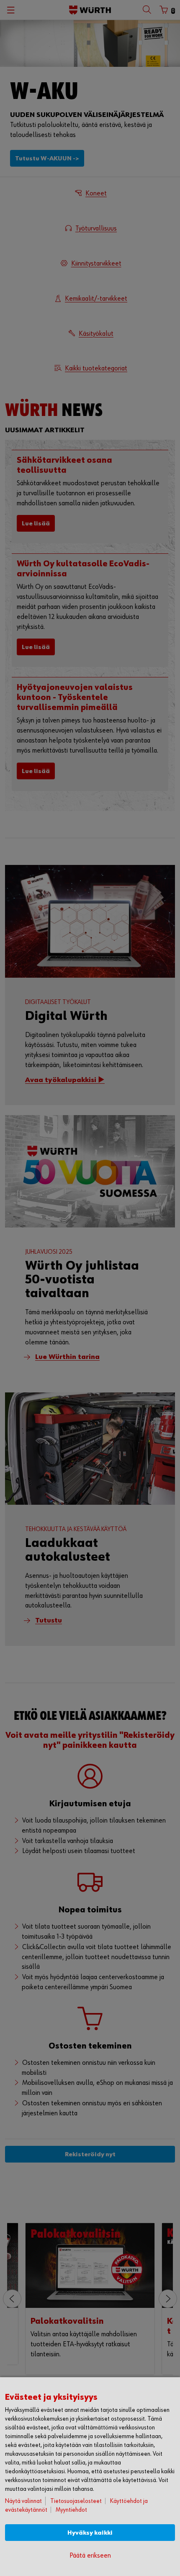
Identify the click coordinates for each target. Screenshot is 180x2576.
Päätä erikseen (90, 2556)
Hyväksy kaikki (90, 2533)
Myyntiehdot (71, 2510)
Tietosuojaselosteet (76, 2501)
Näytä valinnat (23, 2501)
